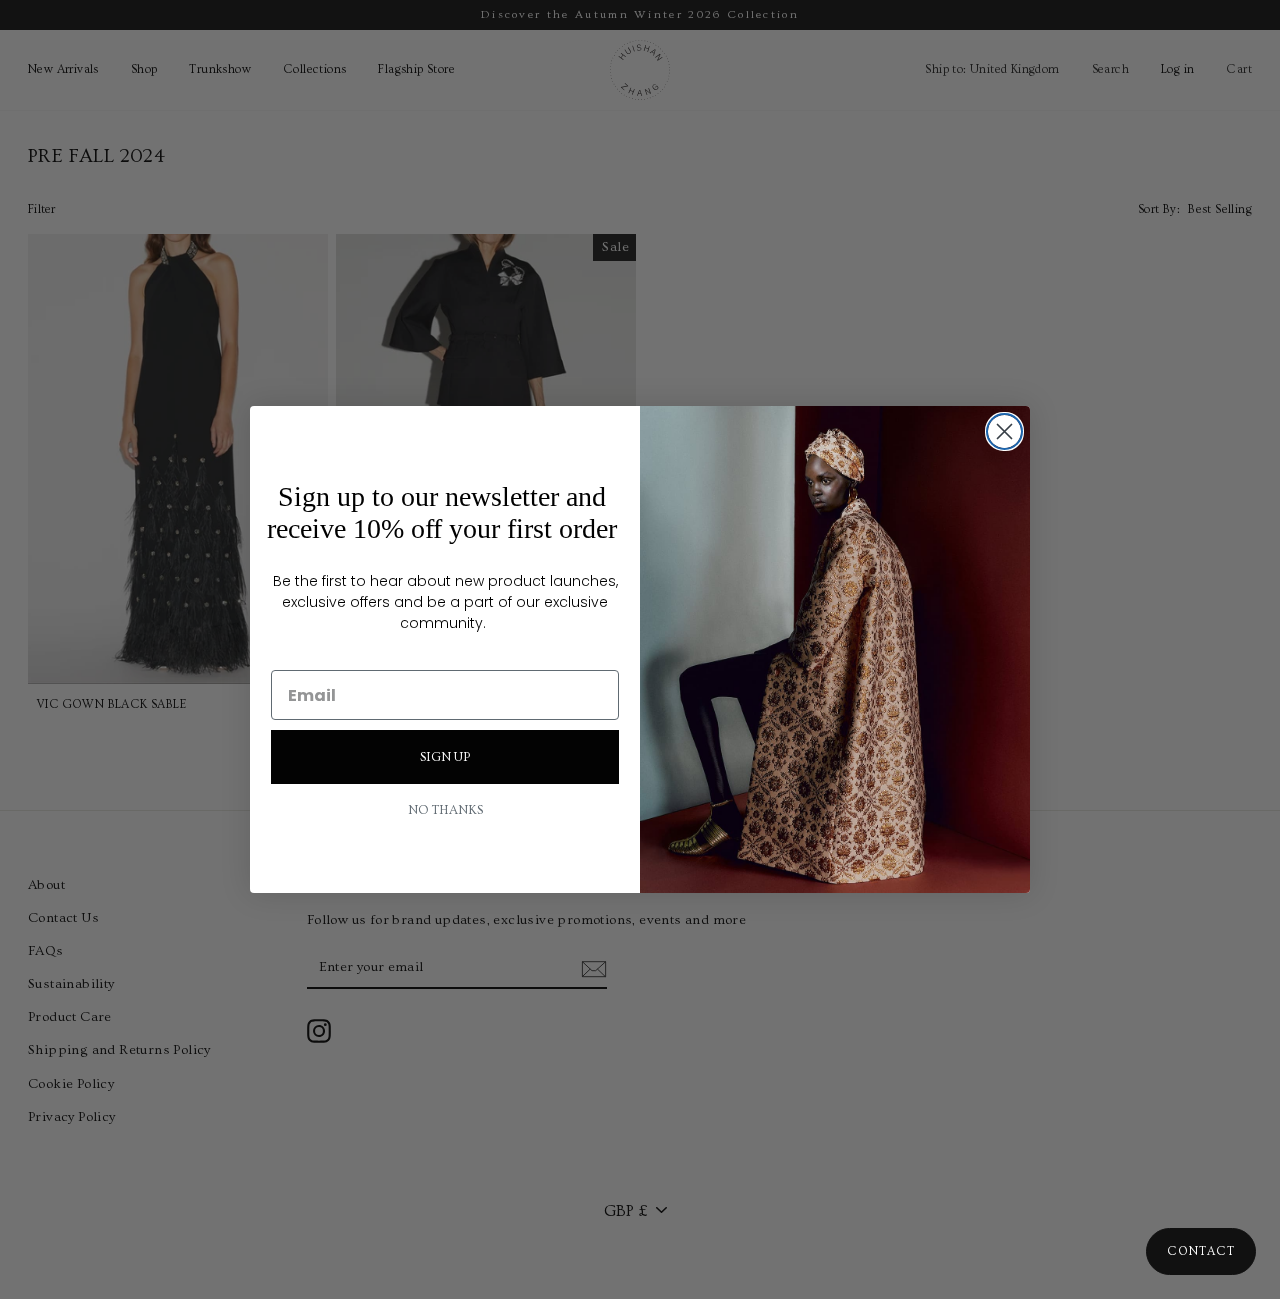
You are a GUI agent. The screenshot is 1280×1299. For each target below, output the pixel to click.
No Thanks (445, 810)
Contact (1201, 1251)
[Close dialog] (1004, 431)
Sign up (445, 757)
